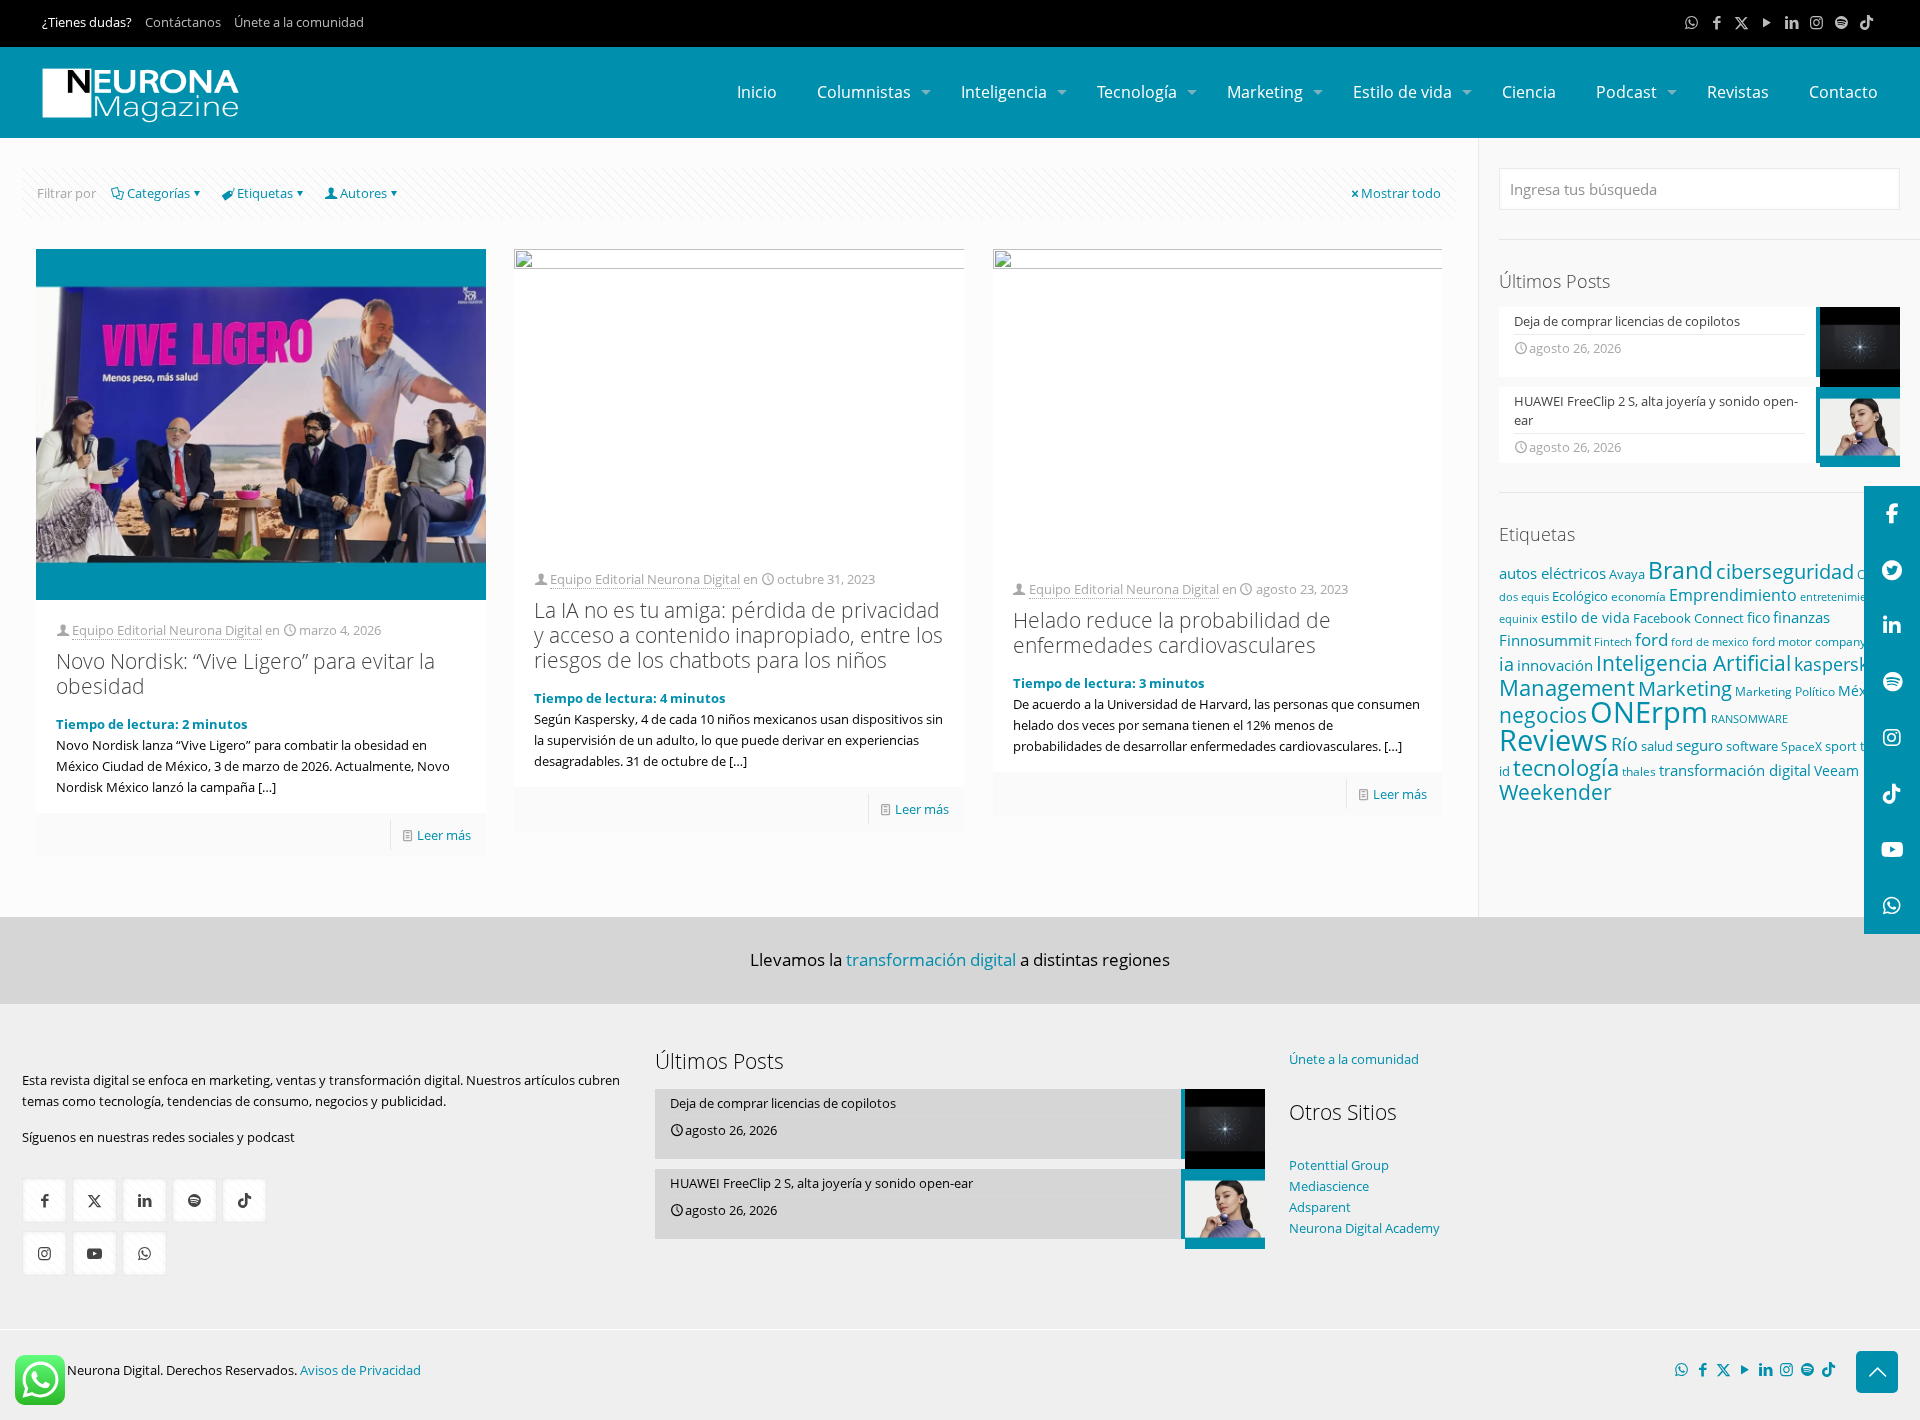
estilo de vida (1585, 617)
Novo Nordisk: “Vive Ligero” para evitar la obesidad (245, 673)
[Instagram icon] (1816, 22)
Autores (363, 193)
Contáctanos (183, 22)
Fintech (1613, 642)
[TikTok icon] (1866, 22)
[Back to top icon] (1877, 1372)
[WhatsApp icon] (1691, 22)
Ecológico (1580, 596)
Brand (1680, 570)
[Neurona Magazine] (141, 92)
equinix (1518, 618)
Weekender (1555, 792)
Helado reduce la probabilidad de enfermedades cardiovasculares (1172, 632)
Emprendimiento (1733, 595)
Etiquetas (265, 193)
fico (1758, 617)
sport (1841, 746)
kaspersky (1835, 664)
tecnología (1566, 767)
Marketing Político (1785, 691)
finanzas (1801, 617)
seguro (1699, 745)
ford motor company (1809, 641)
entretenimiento (1842, 596)
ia (1506, 664)
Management (1567, 687)
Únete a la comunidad (299, 22)
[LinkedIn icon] (1791, 22)
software (1752, 746)
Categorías (158, 193)
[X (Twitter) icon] (1741, 22)
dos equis (1524, 596)
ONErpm (1649, 712)
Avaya (1627, 574)
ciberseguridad (1785, 571)
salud (1657, 746)
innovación (1555, 665)
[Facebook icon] (1716, 22)
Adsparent (1320, 1207)
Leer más (444, 835)
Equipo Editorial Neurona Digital (167, 630)
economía (1638, 596)
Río (1624, 743)
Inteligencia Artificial (1693, 663)
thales (1639, 771)
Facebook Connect (1688, 618)
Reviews (1553, 739)
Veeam (1836, 770)
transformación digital (1735, 770)
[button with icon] (44, 1200)
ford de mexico (1710, 641)
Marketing (1685, 688)
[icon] (1841, 22)
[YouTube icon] (1766, 22)
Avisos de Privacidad (360, 1370)
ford (1651, 639)
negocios (1543, 714)
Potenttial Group (1339, 1165)
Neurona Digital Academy (1364, 1228)
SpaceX (1801, 746)
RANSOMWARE (1749, 718)
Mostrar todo (1401, 193)
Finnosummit (1545, 640)
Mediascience (1329, 1186)
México (1861, 690)
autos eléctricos (1552, 573)
